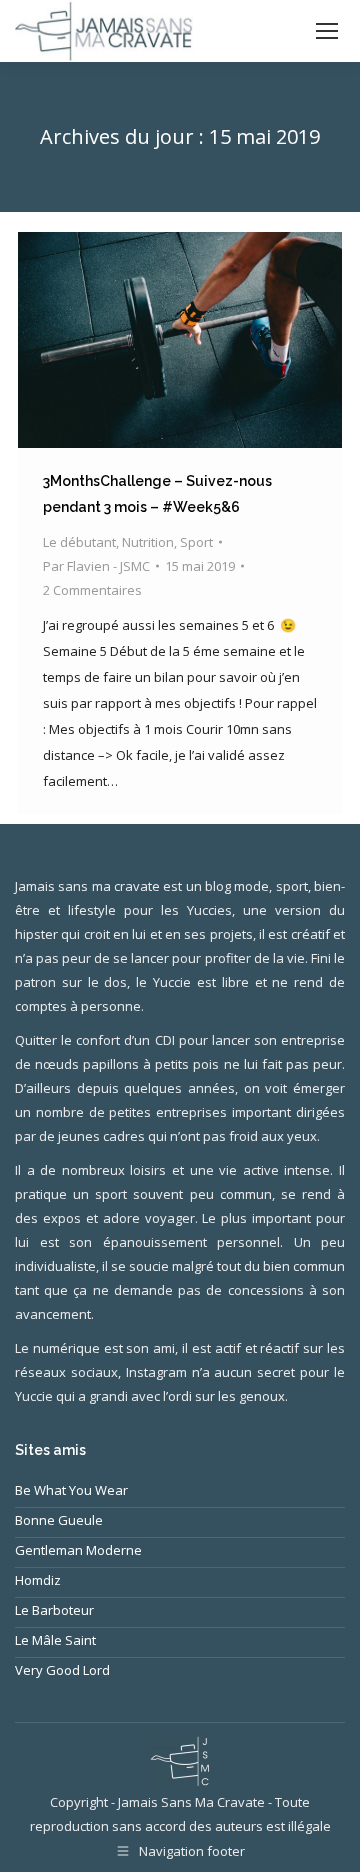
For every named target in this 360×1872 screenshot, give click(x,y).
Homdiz (38, 1580)
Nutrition (148, 542)
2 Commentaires (92, 590)
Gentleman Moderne (78, 1550)
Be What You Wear (71, 1490)
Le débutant (79, 542)
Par (96, 566)
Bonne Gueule (59, 1520)
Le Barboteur (54, 1610)
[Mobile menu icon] (327, 31)
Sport (196, 542)
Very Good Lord (62, 1670)
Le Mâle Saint (55, 1640)
